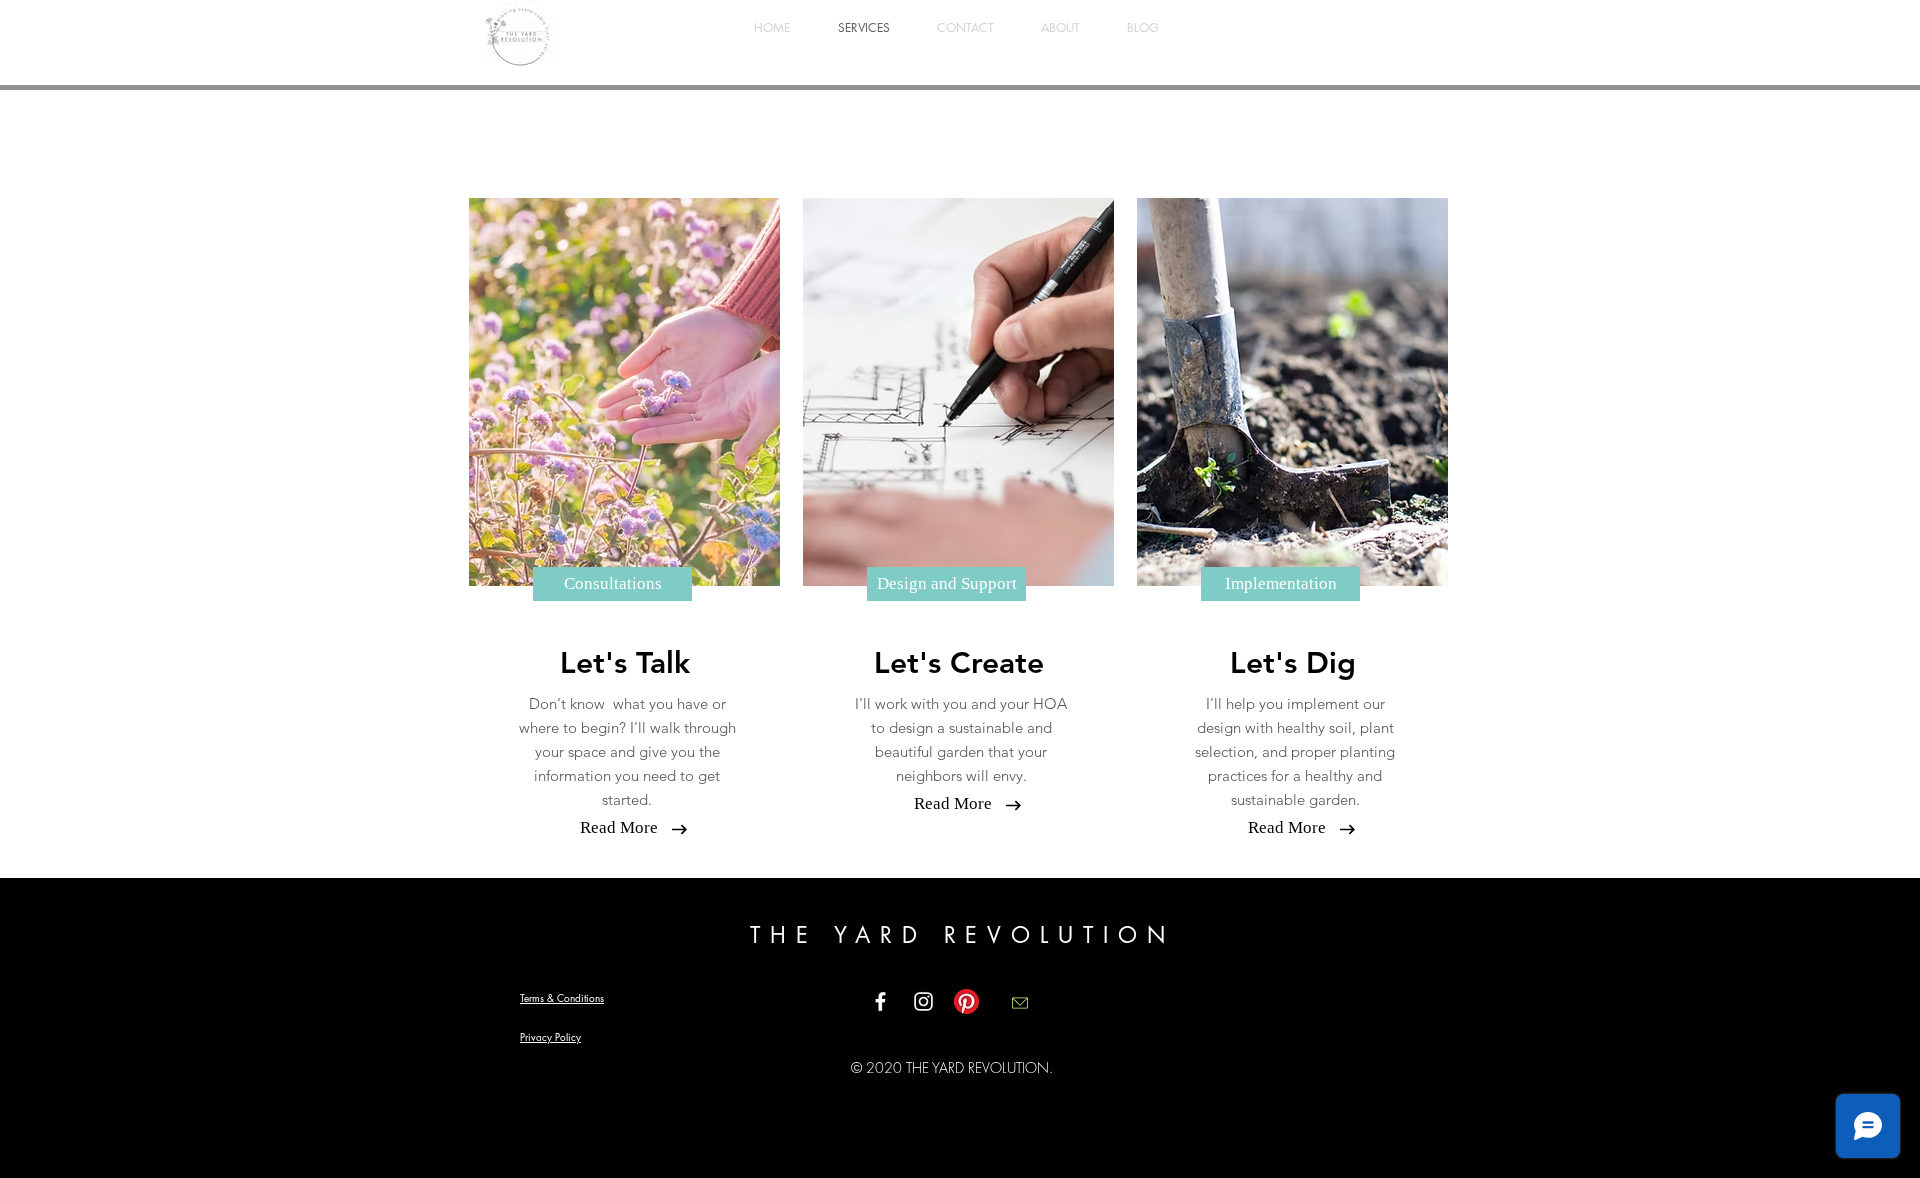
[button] (619, 828)
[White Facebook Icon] (880, 1001)
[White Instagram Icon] (923, 1001)
